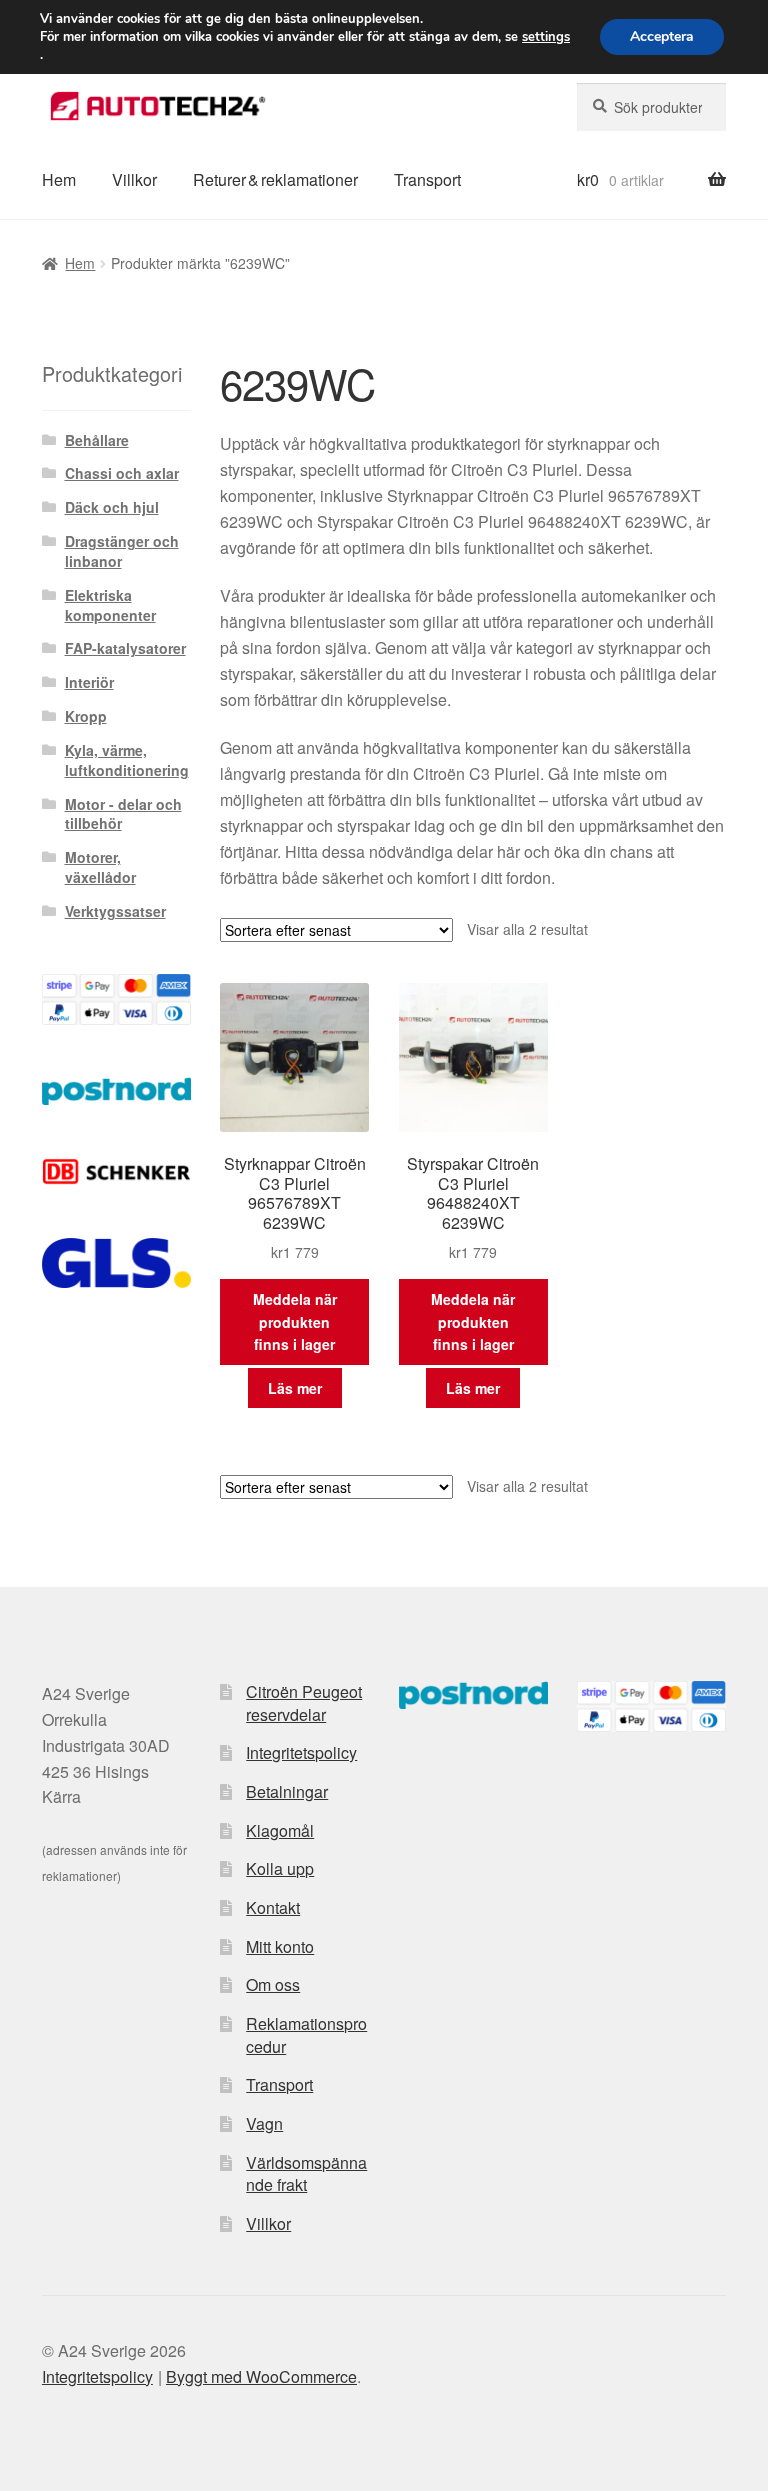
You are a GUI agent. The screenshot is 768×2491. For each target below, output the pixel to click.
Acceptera (662, 36)
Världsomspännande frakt (306, 2174)
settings (546, 37)
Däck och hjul (112, 507)
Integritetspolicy (301, 1752)
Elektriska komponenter (110, 605)
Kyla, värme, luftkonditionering (127, 760)
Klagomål (280, 1830)
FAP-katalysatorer (125, 648)
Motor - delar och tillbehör (123, 814)
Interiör (89, 682)
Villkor (134, 179)
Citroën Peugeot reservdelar (304, 1703)
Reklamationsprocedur (306, 2035)
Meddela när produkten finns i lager (295, 1321)
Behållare (97, 440)
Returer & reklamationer (275, 179)
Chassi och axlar (122, 473)
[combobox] (651, 107)
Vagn (264, 2123)
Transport (427, 179)
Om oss (273, 1984)
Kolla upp (280, 1868)
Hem (59, 179)
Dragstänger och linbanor (122, 551)
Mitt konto (280, 1946)
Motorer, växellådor (100, 867)
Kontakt (273, 1907)
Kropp (86, 716)
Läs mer (295, 1388)
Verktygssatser (115, 911)
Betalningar (287, 1791)
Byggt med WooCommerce (261, 2376)
